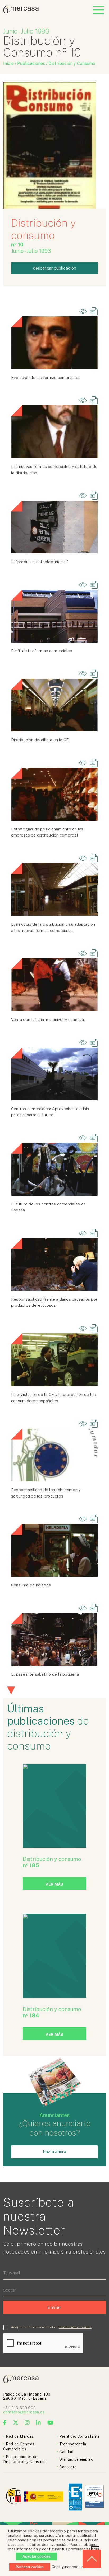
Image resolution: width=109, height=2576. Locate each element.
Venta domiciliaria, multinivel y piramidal (48, 1020)
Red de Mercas (20, 2436)
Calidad (66, 2452)
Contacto (68, 2467)
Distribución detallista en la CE (40, 740)
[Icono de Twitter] (16, 2423)
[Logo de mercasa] (14, 2497)
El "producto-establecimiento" (40, 562)
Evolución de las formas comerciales (46, 377)
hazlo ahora (55, 2152)
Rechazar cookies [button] (30, 2567)
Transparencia (73, 2444)
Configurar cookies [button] (69, 2567)
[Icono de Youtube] (51, 2423)
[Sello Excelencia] (75, 2497)
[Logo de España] (44, 2497)
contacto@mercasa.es (24, 2412)
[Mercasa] (21, 12)
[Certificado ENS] (94, 2497)
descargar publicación (55, 268)
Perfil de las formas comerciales (42, 651)
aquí (95, 2549)
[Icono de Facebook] (5, 2423)
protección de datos (75, 2327)
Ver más (54, 1884)
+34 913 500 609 (20, 2408)
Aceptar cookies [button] (37, 2556)
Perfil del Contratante (80, 2436)
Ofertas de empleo (76, 2459)
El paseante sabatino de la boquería (45, 1674)
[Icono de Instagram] (27, 2423)
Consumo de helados (31, 1585)
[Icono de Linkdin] (38, 2423)
